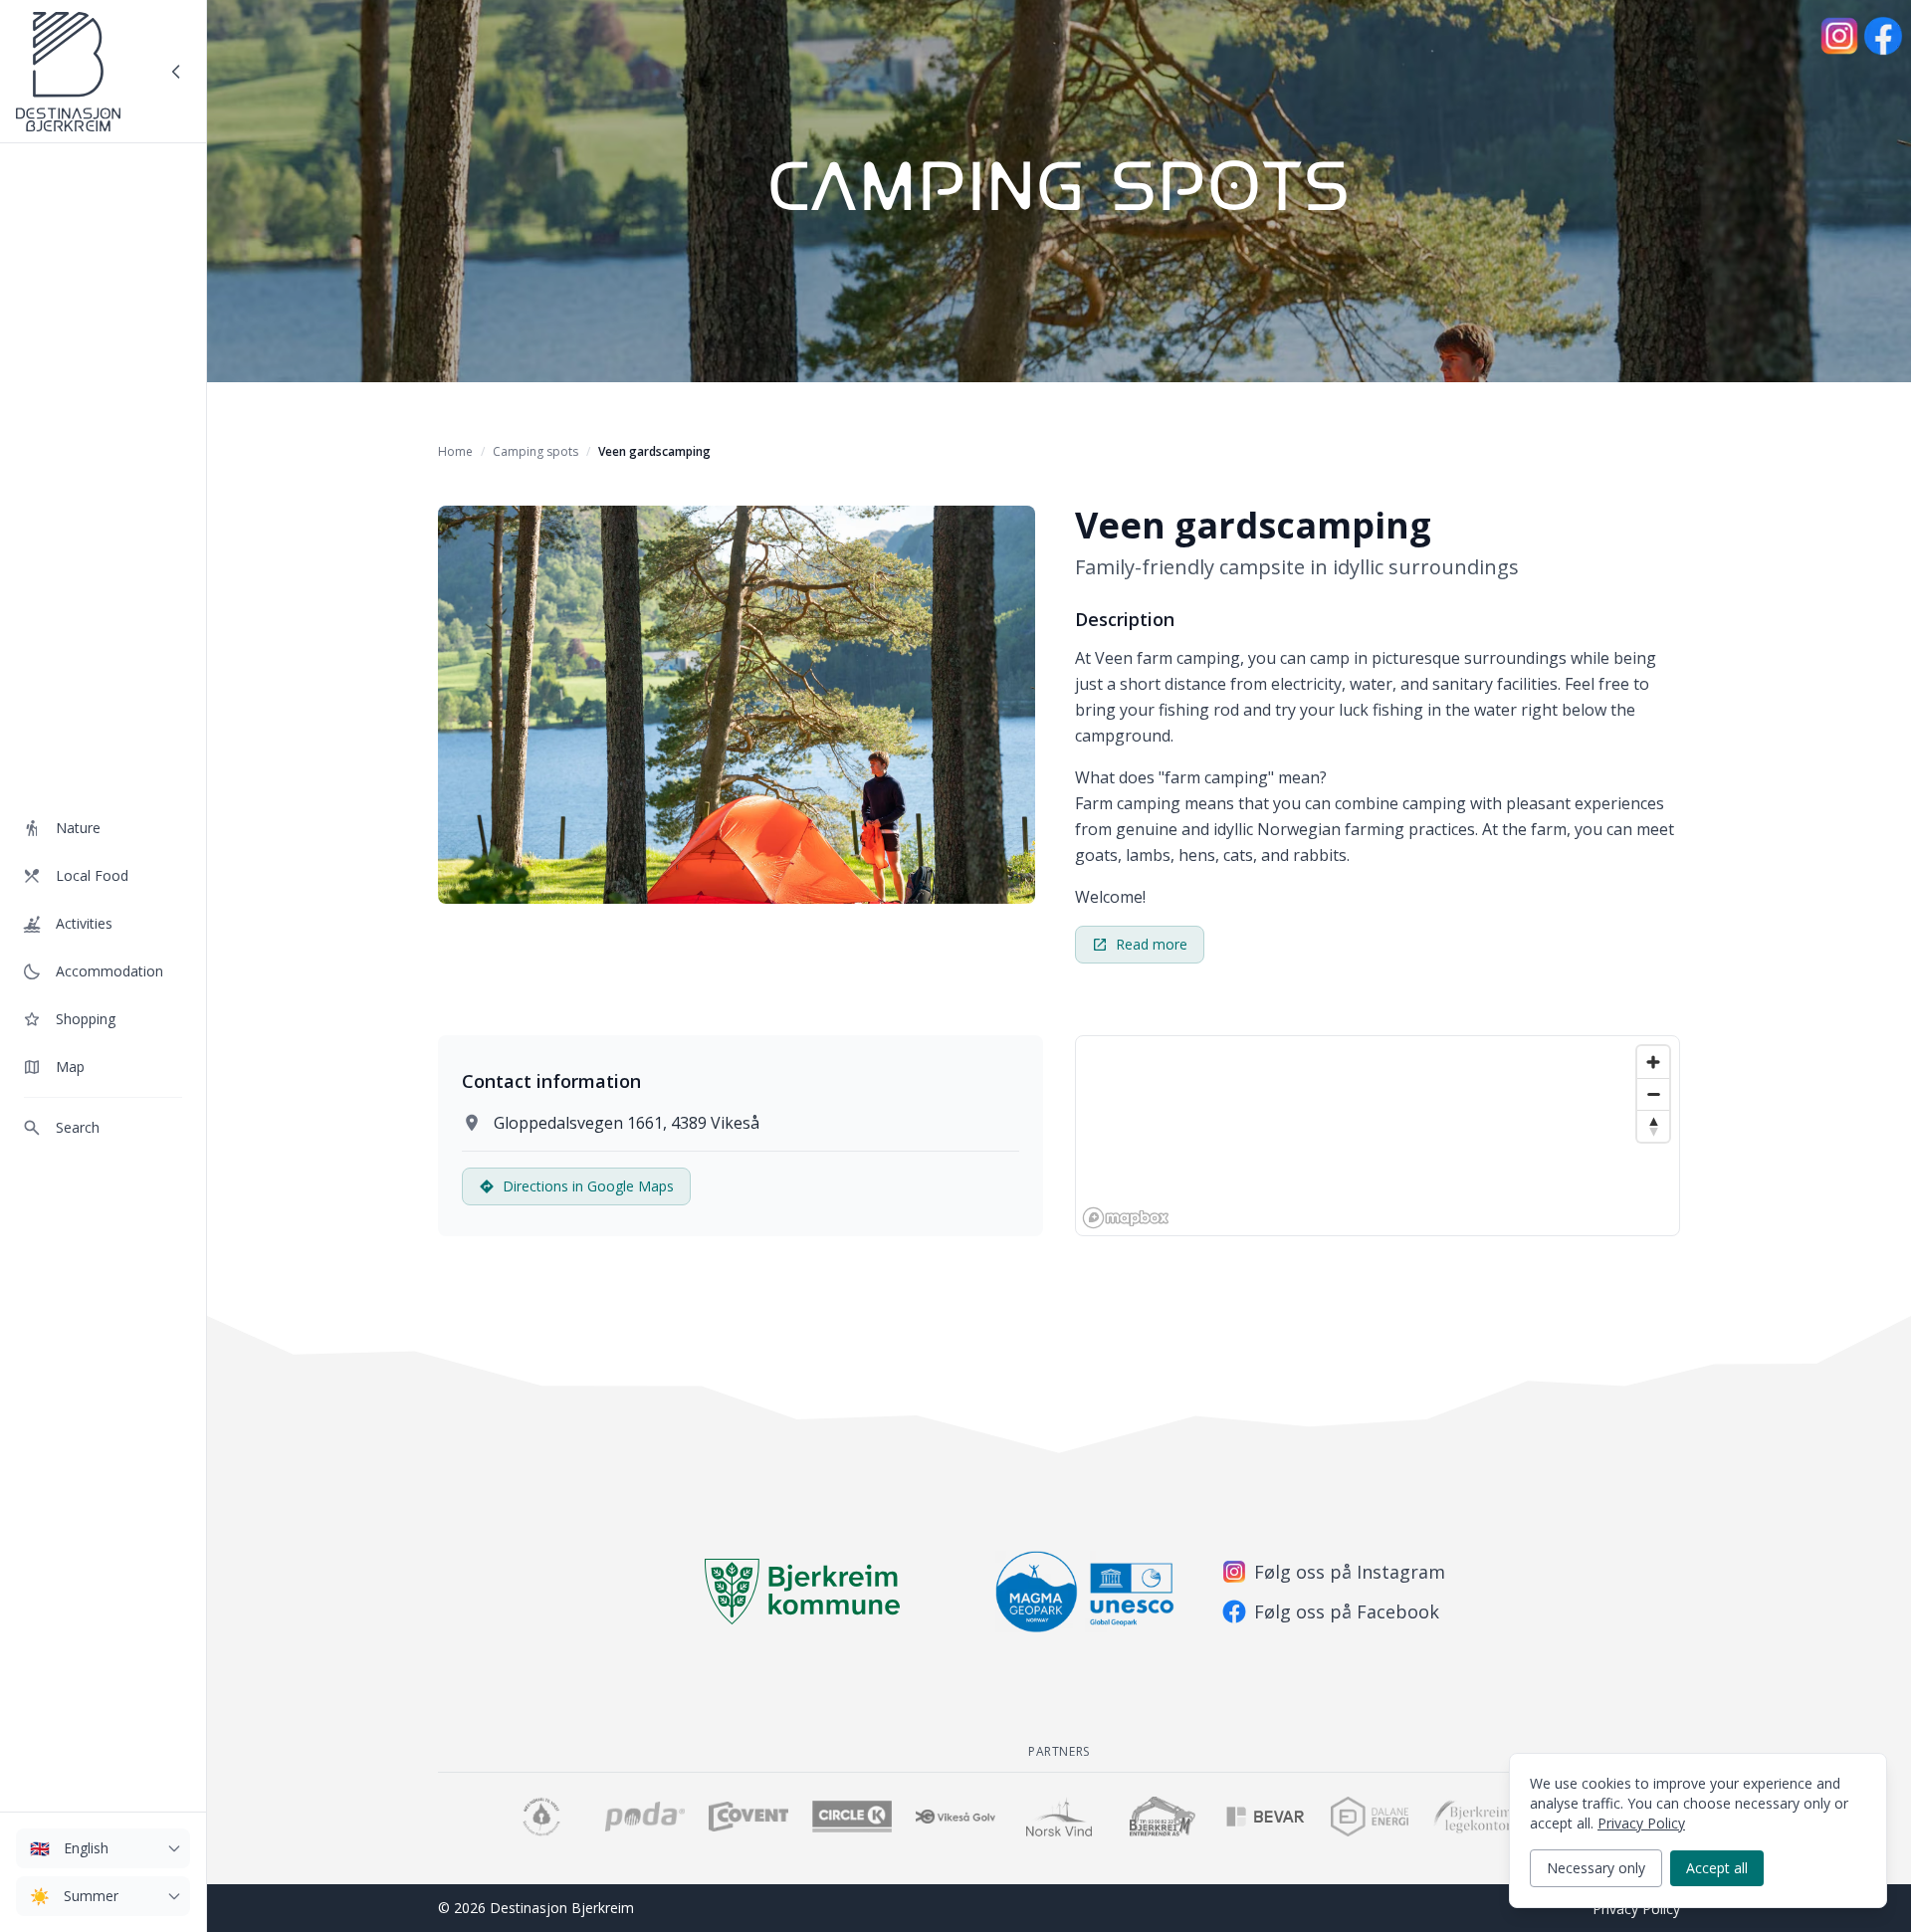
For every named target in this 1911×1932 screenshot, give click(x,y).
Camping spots (535, 451)
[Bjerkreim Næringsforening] (541, 1817)
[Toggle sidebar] (176, 72)
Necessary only (1596, 1868)
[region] (1378, 1136)
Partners (1059, 1751)
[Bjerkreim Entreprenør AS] (1163, 1817)
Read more (1152, 944)
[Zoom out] (1653, 1094)
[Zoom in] (1653, 1062)
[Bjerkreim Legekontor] (1473, 1817)
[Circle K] (852, 1817)
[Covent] (748, 1817)
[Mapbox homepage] (1126, 1218)
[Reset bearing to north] (1653, 1126)
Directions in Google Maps (588, 1186)
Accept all (1717, 1868)
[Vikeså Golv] (955, 1817)
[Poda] (645, 1817)
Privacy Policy (1636, 1909)
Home (455, 451)
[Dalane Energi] (1370, 1817)
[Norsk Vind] (1059, 1817)
